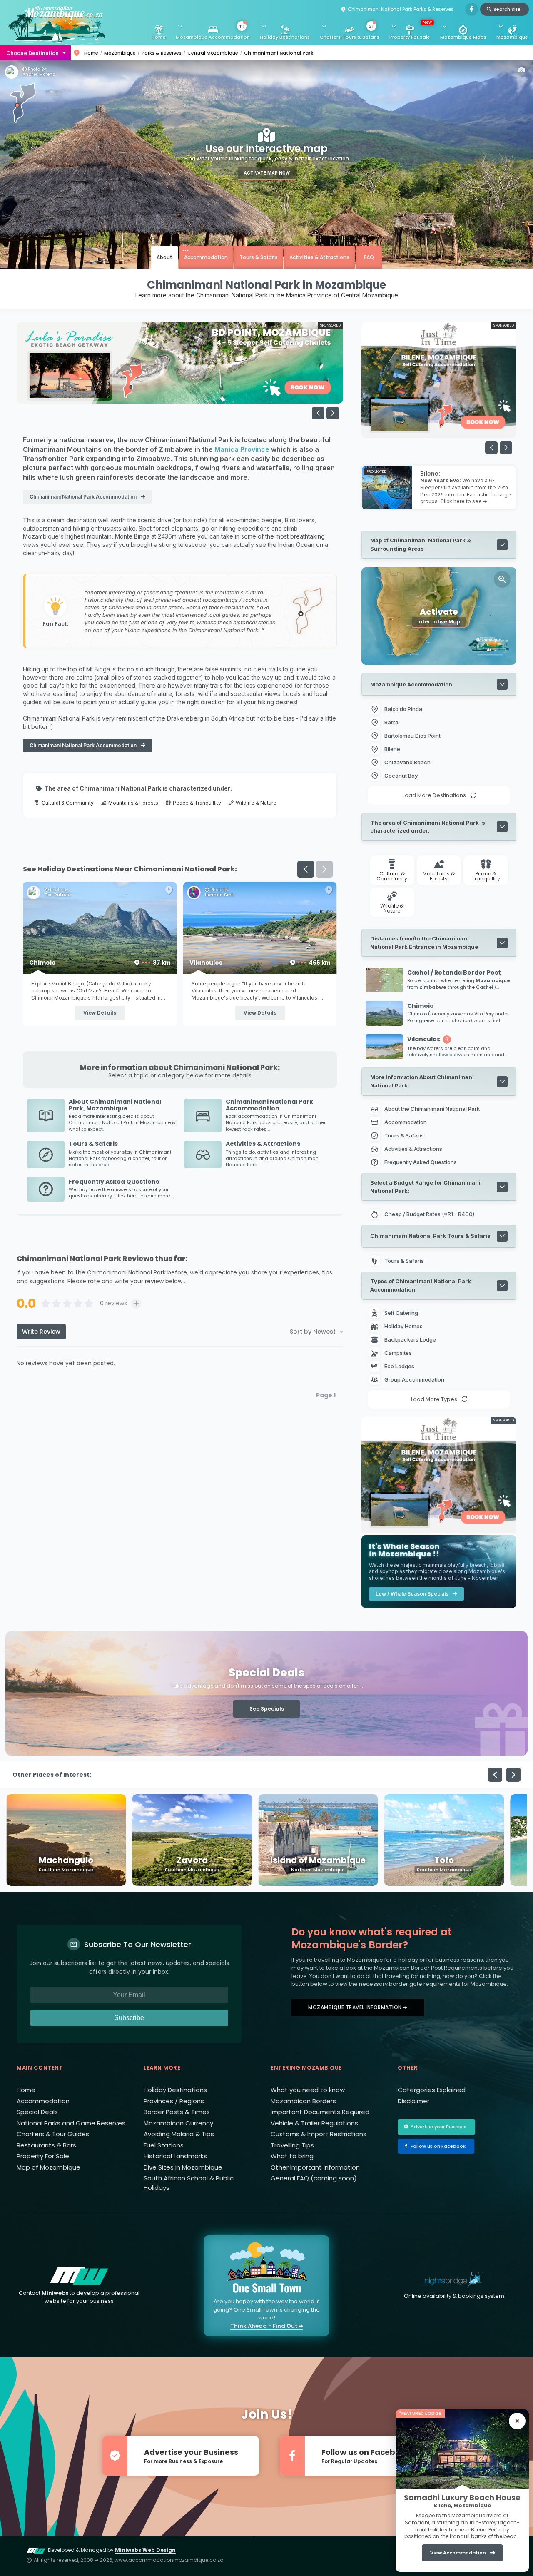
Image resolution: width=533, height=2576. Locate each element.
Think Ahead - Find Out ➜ (267, 2326)
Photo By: (37, 70)
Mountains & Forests (133, 803)
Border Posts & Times (177, 2112)
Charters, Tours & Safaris (350, 32)
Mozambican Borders (303, 2101)
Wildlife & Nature (256, 803)
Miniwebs (55, 2293)
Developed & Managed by (112, 2550)
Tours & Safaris (259, 257)
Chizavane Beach (407, 762)
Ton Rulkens (218, 895)
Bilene (392, 749)
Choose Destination (32, 53)
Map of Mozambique (49, 2167)
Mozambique (512, 37)
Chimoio (260, 963)
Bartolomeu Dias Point (412, 736)
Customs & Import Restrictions (319, 2134)
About (164, 257)
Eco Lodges (400, 1366)
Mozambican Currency (178, 2123)
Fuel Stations (164, 2145)
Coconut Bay (401, 776)
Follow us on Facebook (438, 2146)
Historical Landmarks (175, 2156)
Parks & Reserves (162, 53)
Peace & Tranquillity (197, 803)
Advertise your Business (438, 2127)
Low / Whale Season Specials (412, 1594)
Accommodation (206, 257)
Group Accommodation (415, 1379)
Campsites (399, 1353)
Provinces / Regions (174, 2101)
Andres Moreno (39, 75)
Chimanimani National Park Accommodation (83, 497)
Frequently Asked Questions (421, 1162)
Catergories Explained (432, 2090)
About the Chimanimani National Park (432, 1109)
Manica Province (242, 449)
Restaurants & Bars (46, 2145)
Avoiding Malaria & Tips (179, 2134)
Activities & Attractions (319, 257)
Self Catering (402, 1313)
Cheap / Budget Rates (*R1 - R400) (429, 1214)
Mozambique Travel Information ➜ (358, 2007)
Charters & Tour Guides (53, 2134)
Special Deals (37, 2112)
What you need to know (308, 2090)
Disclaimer (413, 2101)
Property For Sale (411, 30)
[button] (333, 413)
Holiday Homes (404, 1326)
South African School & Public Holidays (189, 2183)
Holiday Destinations (285, 37)
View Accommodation (458, 2553)
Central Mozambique (213, 53)
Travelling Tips (292, 2145)
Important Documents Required (320, 2112)
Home (159, 37)
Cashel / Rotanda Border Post (100, 963)
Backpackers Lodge (411, 1339)
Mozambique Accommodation (213, 32)
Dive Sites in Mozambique (183, 2167)
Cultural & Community (68, 803)
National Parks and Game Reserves (71, 2123)
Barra (391, 722)
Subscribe (129, 2018)
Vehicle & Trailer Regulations (314, 2123)
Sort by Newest (313, 1332)
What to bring (292, 2156)
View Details (100, 1013)
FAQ (369, 257)
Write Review (41, 1332)
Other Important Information (315, 2167)
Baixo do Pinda (403, 709)
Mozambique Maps (463, 37)
